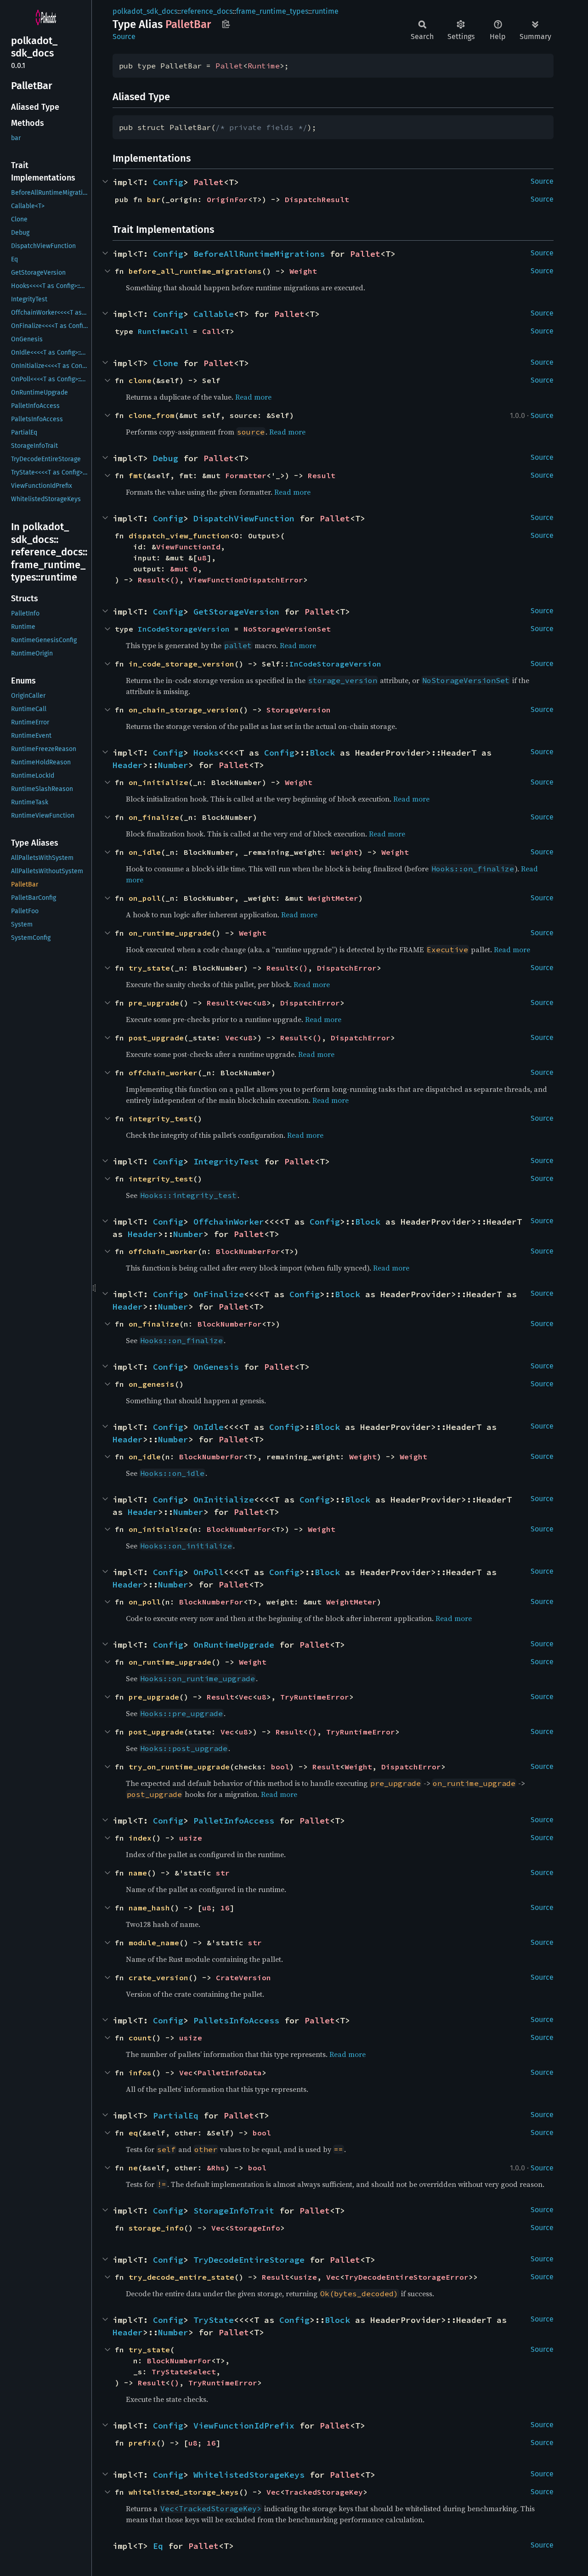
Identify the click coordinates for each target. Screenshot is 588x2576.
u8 (202, 558)
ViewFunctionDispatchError (246, 580)
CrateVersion (243, 1977)
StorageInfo (255, 2228)
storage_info (156, 2228)
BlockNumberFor (248, 1251)
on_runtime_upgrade (170, 933)
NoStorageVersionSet (287, 629)
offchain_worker (163, 1073)
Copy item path (226, 24)
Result (322, 475)
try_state (149, 968)
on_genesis (152, 1384)
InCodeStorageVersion (184, 629)
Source (124, 37)
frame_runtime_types (272, 11)
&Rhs (216, 2168)
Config (168, 182)
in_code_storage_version (181, 664)
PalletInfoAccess (234, 1821)
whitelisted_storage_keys (184, 2492)
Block (322, 753)
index (140, 1838)
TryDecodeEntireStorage (249, 2260)
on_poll (145, 898)
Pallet (229, 66)
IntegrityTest (226, 1161)
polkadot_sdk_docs (145, 11)
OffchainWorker (229, 1222)
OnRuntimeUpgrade (234, 1645)
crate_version (158, 1977)
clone (140, 380)
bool (280, 1767)
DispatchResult (317, 199)
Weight (303, 271)
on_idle (145, 852)
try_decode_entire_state (181, 2277)
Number (173, 765)
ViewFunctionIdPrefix (244, 2426)
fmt (136, 475)
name (138, 1873)
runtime (325, 11)
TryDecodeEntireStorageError (407, 2277)
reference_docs (207, 11)
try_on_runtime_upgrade (179, 1767)
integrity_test (161, 1119)
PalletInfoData (230, 2073)
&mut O (184, 569)
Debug (166, 458)
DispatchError (347, 968)
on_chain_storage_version (184, 710)
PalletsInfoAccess (236, 2020)
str (223, 1873)
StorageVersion (299, 710)
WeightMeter (333, 898)
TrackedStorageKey (324, 2492)
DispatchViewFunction (244, 518)
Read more (253, 397)
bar (154, 199)
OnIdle (209, 1427)
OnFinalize (219, 1294)
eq (133, 2133)
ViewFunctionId (188, 547)
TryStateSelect (184, 2372)
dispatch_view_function (179, 536)
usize (191, 1838)
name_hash (149, 1908)
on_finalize (154, 817)
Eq (158, 2546)
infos (140, 2073)
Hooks (206, 753)
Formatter (246, 475)
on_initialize (158, 782)
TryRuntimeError (315, 1697)
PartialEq (176, 2116)
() (175, 580)
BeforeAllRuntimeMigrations (259, 254)
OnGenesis (216, 1367)
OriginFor (227, 199)
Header (128, 765)
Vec (246, 1003)
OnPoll (209, 1572)
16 (225, 1908)
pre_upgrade (154, 1003)
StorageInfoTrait (234, 2211)
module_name (154, 1943)
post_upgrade (156, 1038)
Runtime (264, 66)
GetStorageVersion (236, 612)
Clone (166, 363)
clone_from (152, 415)
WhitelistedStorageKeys (249, 2475)
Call (211, 331)
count (140, 2038)
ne (133, 2168)
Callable (214, 314)
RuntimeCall (163, 331)
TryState (214, 2320)
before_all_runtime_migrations (195, 271)
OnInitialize (224, 1500)
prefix (142, 2443)
